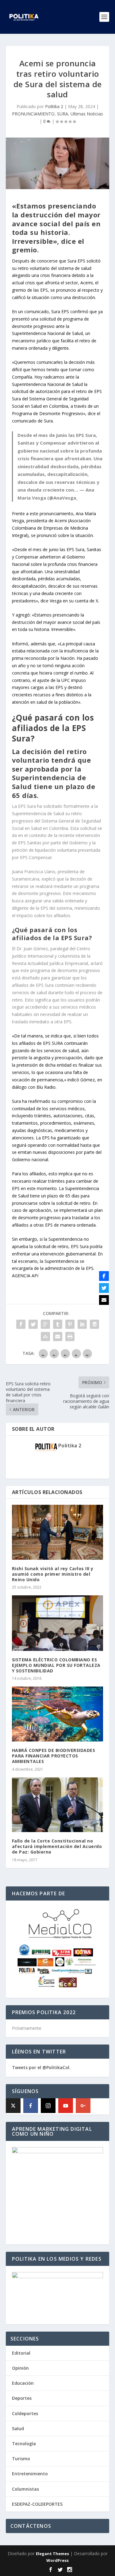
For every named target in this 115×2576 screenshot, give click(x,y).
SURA (63, 114)
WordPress (57, 2560)
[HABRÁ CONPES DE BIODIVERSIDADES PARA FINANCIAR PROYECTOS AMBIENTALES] (58, 1714)
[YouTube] (66, 2106)
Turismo (21, 2459)
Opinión (20, 2368)
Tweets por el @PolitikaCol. (41, 2067)
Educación (23, 2383)
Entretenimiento (30, 2474)
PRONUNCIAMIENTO (33, 114)
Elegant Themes (52, 2554)
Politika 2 (54, 106)
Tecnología (24, 2444)
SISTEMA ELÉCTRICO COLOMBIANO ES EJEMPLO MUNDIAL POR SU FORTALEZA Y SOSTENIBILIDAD (56, 1665)
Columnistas (25, 2489)
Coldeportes (25, 2413)
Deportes (22, 2398)
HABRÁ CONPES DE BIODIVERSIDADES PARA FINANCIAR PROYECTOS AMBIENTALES (54, 1756)
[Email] (104, 1300)
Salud (18, 2428)
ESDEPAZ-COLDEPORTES (37, 2504)
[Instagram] (48, 2106)
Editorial (21, 2353)
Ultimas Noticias (87, 114)
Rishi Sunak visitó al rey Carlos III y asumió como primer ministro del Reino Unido (53, 1574)
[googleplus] (83, 2106)
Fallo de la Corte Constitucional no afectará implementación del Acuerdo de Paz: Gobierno (57, 1846)
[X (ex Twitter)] (13, 2106)
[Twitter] (104, 1288)
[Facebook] (31, 2106)
